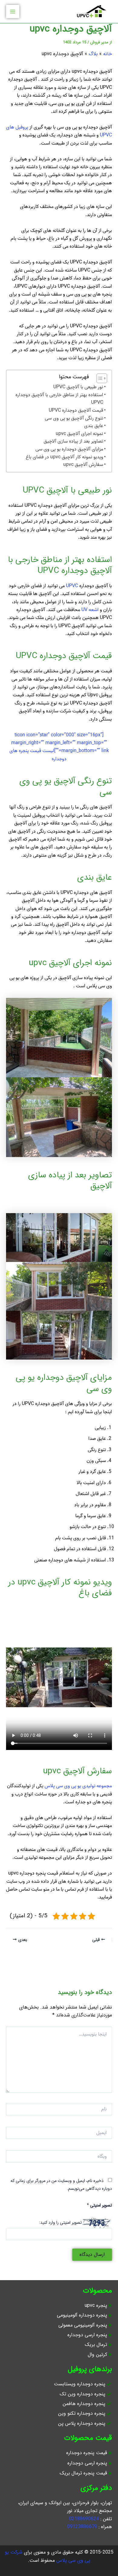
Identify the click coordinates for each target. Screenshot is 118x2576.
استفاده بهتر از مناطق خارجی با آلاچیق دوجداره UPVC (59, 399)
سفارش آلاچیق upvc (83, 465)
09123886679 (82, 2527)
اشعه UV (90, 610)
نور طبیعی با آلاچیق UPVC (78, 387)
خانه (108, 54)
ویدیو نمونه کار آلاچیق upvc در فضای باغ (64, 457)
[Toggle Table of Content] (99, 378)
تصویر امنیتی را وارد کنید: (60, 2223)
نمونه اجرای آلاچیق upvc (79, 434)
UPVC (72, 586)
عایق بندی (94, 426)
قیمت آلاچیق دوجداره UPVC (76, 411)
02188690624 (84, 2519)
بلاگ (93, 54)
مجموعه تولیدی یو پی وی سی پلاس (78, 1786)
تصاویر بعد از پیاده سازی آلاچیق (73, 442)
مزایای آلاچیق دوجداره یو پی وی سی (69, 449)
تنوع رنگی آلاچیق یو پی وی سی (74, 418)
